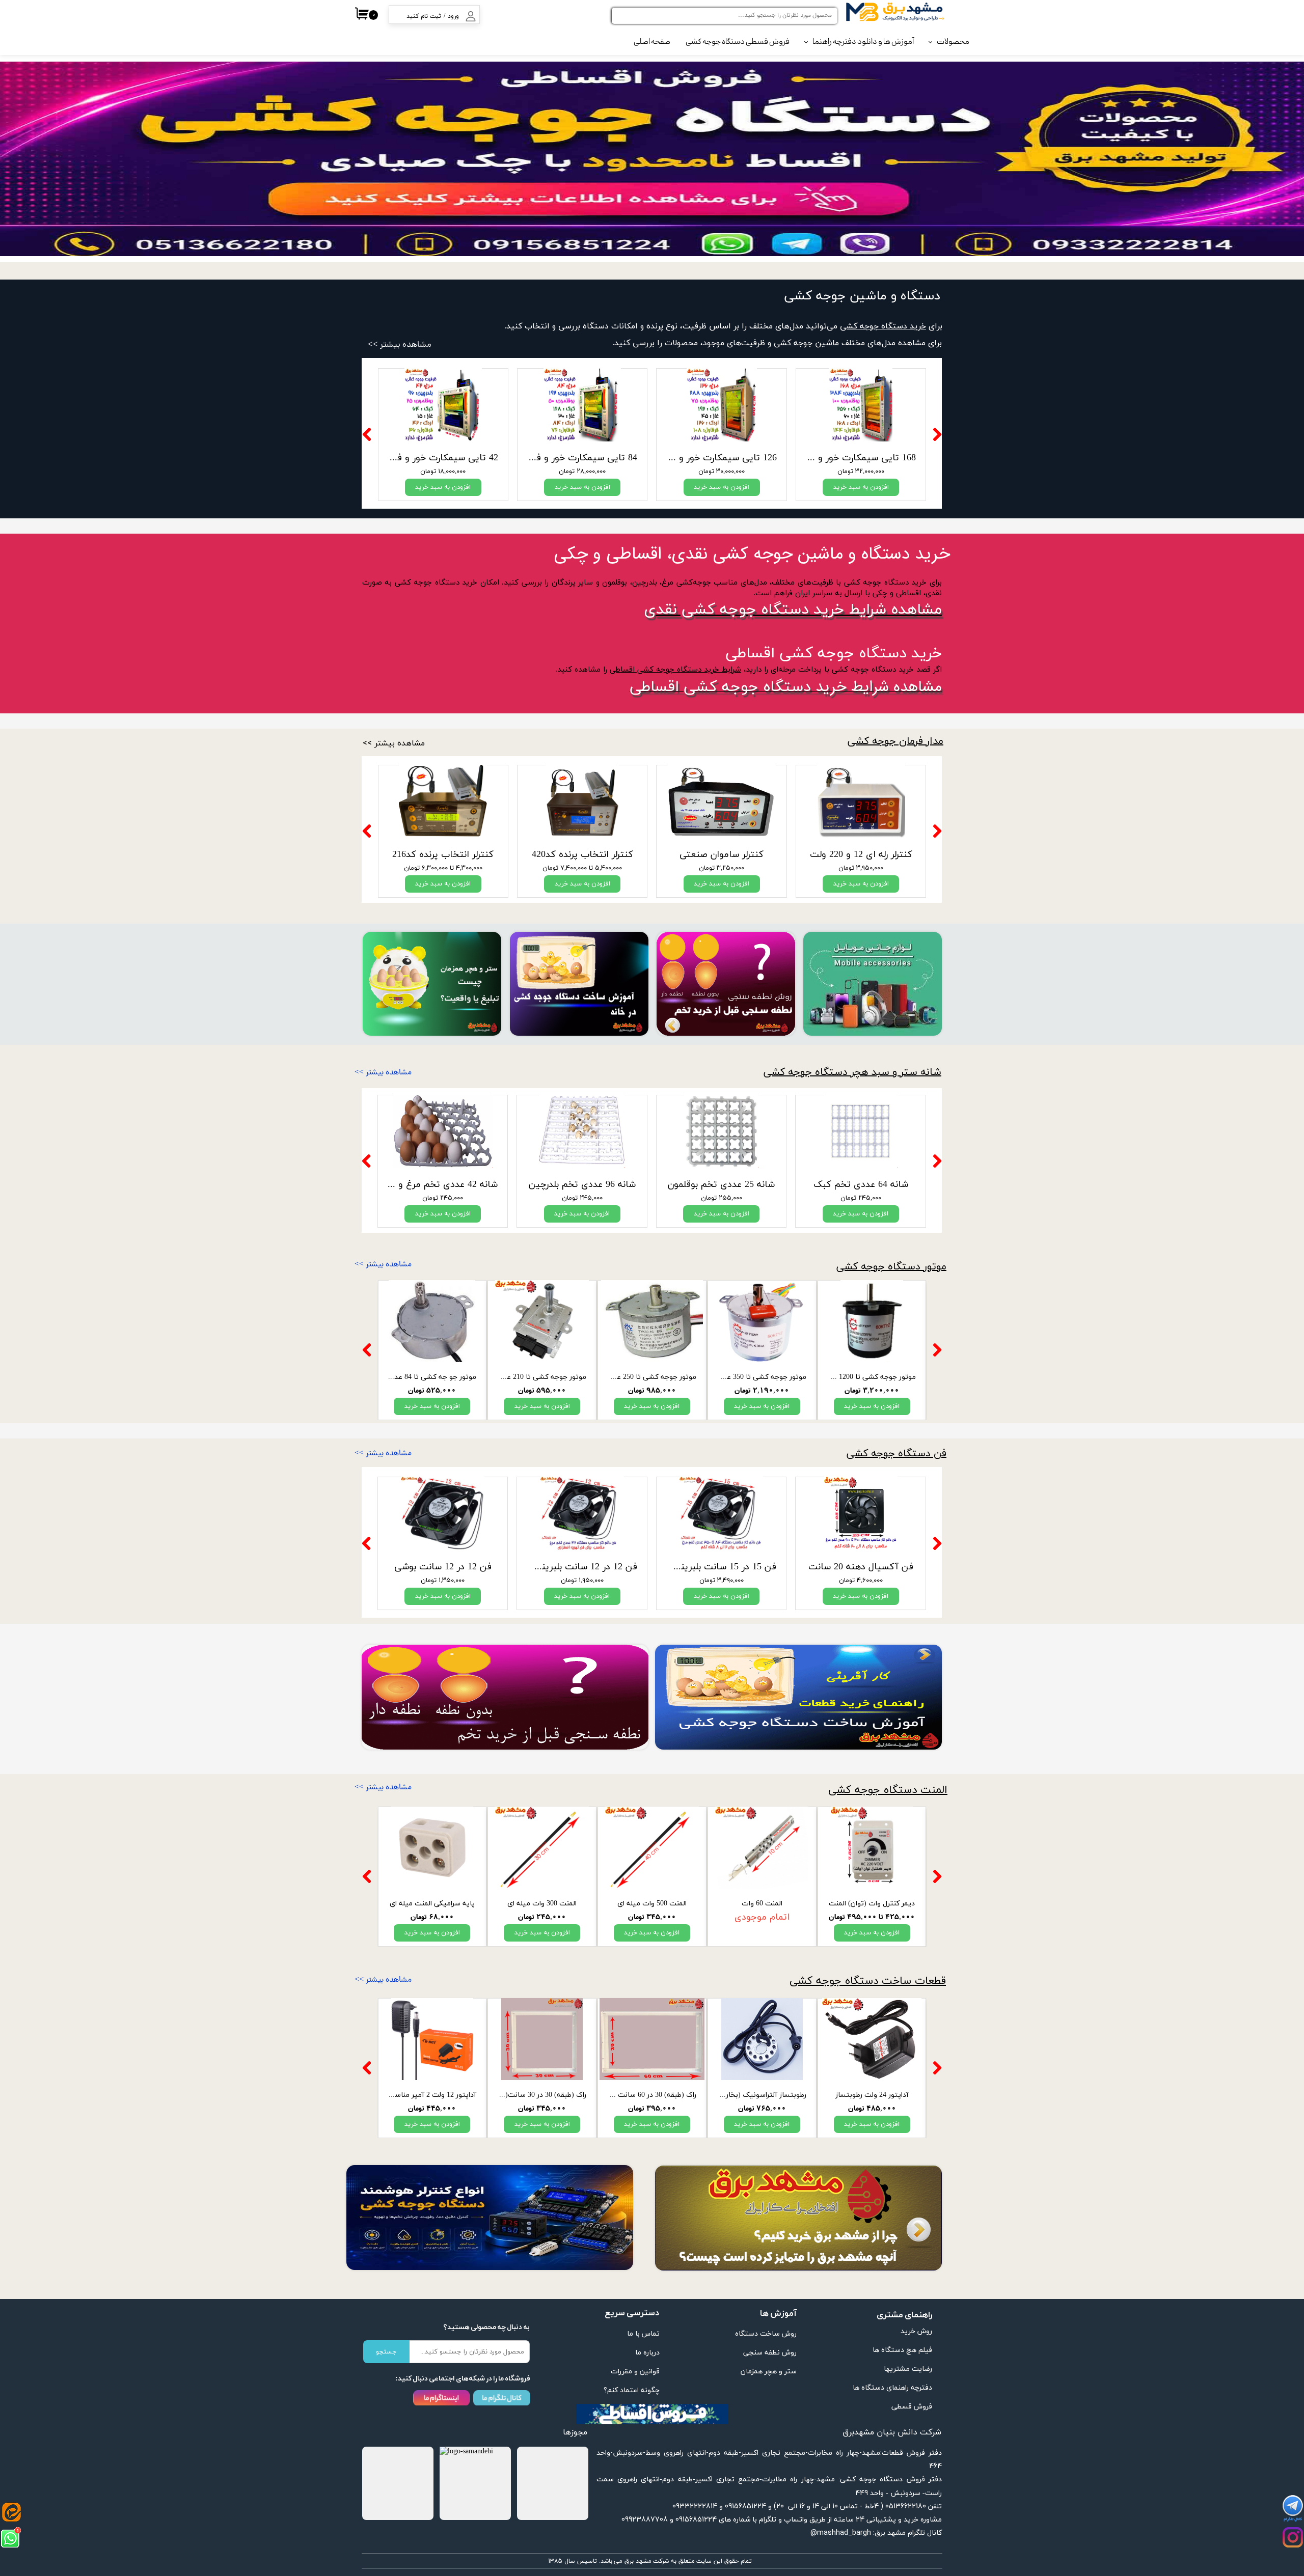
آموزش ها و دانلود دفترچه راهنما (863, 42)
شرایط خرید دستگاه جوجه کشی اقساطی (675, 670)
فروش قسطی (912, 2407)
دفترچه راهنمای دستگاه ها (892, 2388)
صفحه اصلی (652, 42)
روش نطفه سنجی (770, 2353)
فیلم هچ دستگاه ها (902, 2350)
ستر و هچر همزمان (769, 2372)
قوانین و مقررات (635, 2372)
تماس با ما (643, 2334)
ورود (453, 16)
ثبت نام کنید (424, 16)
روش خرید (916, 2331)
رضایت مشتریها (908, 2369)
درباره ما (647, 2353)
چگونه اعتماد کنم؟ (632, 2390)
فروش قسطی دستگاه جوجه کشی (738, 42)
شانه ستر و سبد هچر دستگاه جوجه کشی (852, 1072)
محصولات (953, 42)
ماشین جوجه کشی (806, 343)
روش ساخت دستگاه (766, 2334)
